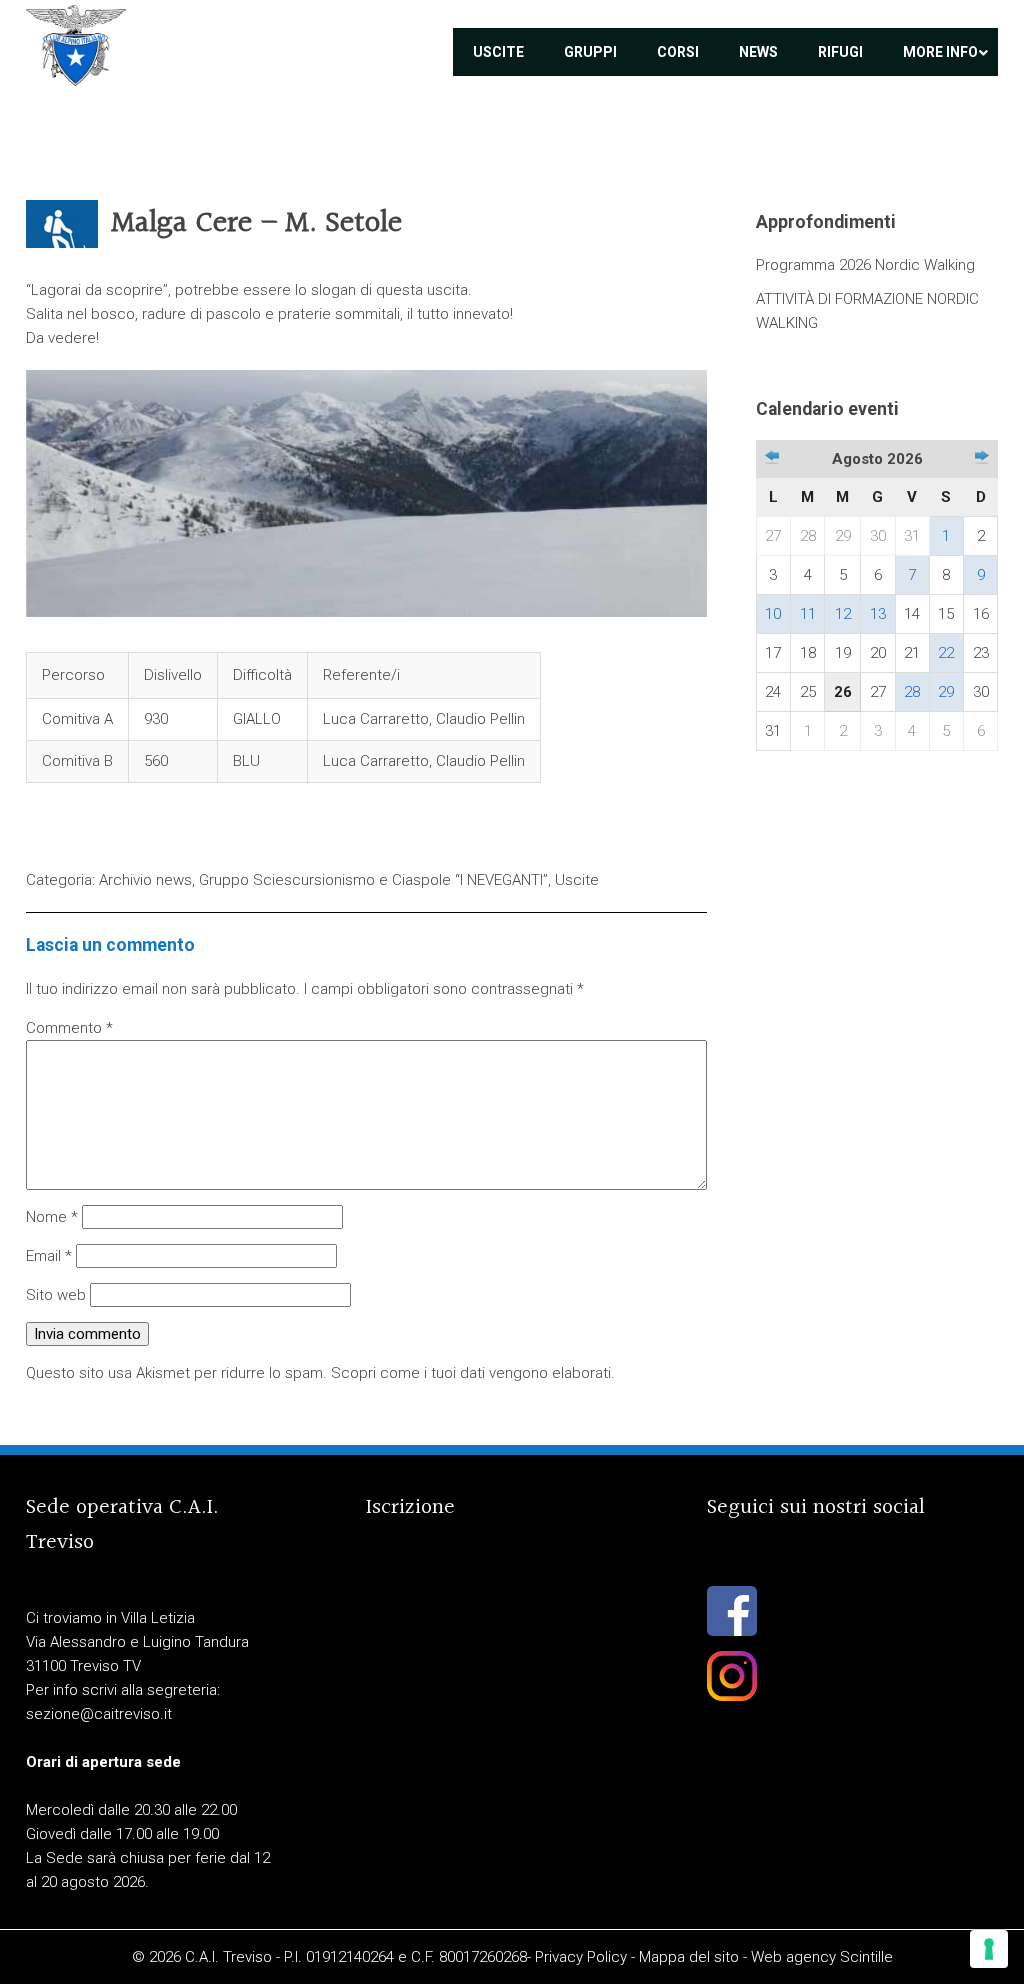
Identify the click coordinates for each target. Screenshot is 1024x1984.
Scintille (866, 1957)
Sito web (56, 1295)
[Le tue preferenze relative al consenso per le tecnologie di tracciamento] (989, 1949)
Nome (52, 1217)
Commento (69, 1028)
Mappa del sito (689, 1957)
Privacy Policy (581, 1957)
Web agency (793, 1957)
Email (49, 1256)
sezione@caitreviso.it (99, 1714)
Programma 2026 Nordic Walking (865, 265)
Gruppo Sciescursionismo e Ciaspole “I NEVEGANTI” (373, 880)
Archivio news (145, 880)
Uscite (577, 880)
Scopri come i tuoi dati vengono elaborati (471, 1373)
